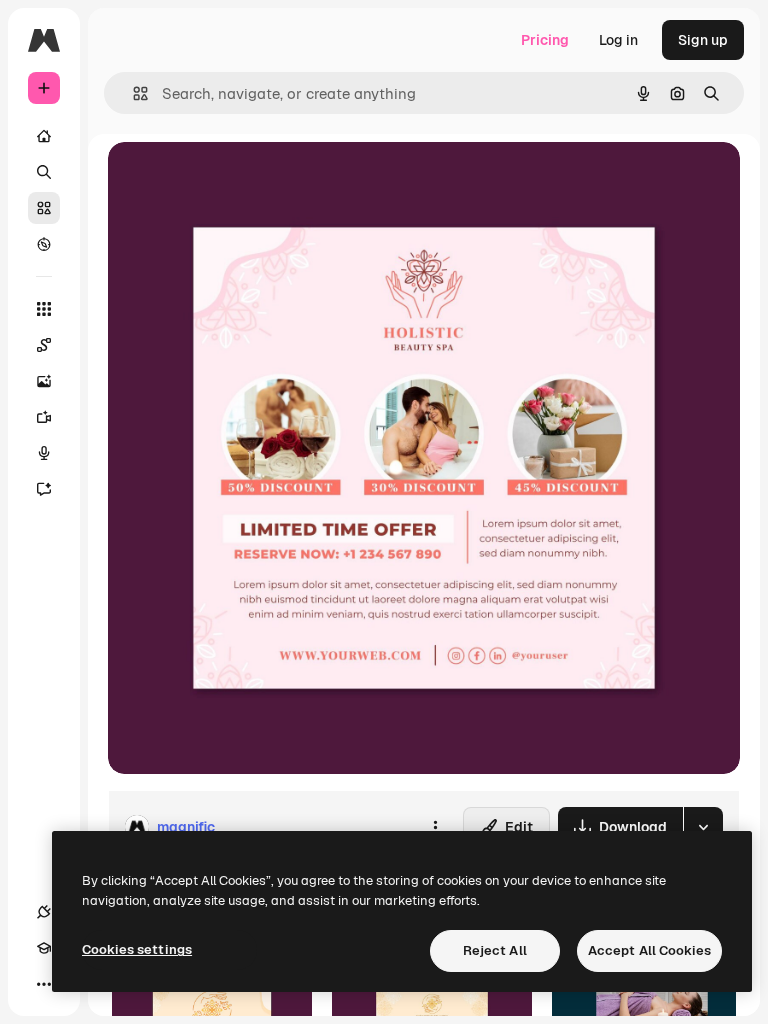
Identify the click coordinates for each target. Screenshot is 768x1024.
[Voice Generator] (44, 453)
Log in (618, 40)
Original (236, 179)
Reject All (495, 950)
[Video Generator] (44, 417)
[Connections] (44, 912)
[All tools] (44, 309)
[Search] (44, 172)
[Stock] (44, 208)
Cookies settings (137, 949)
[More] (44, 984)
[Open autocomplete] (132, 93)
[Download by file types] (703, 827)
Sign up (703, 40)
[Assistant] (44, 489)
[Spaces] (44, 345)
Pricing (545, 40)
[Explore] (44, 244)
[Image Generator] (44, 381)
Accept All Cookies (649, 950)
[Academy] (44, 948)
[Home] (44, 136)
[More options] (435, 827)
